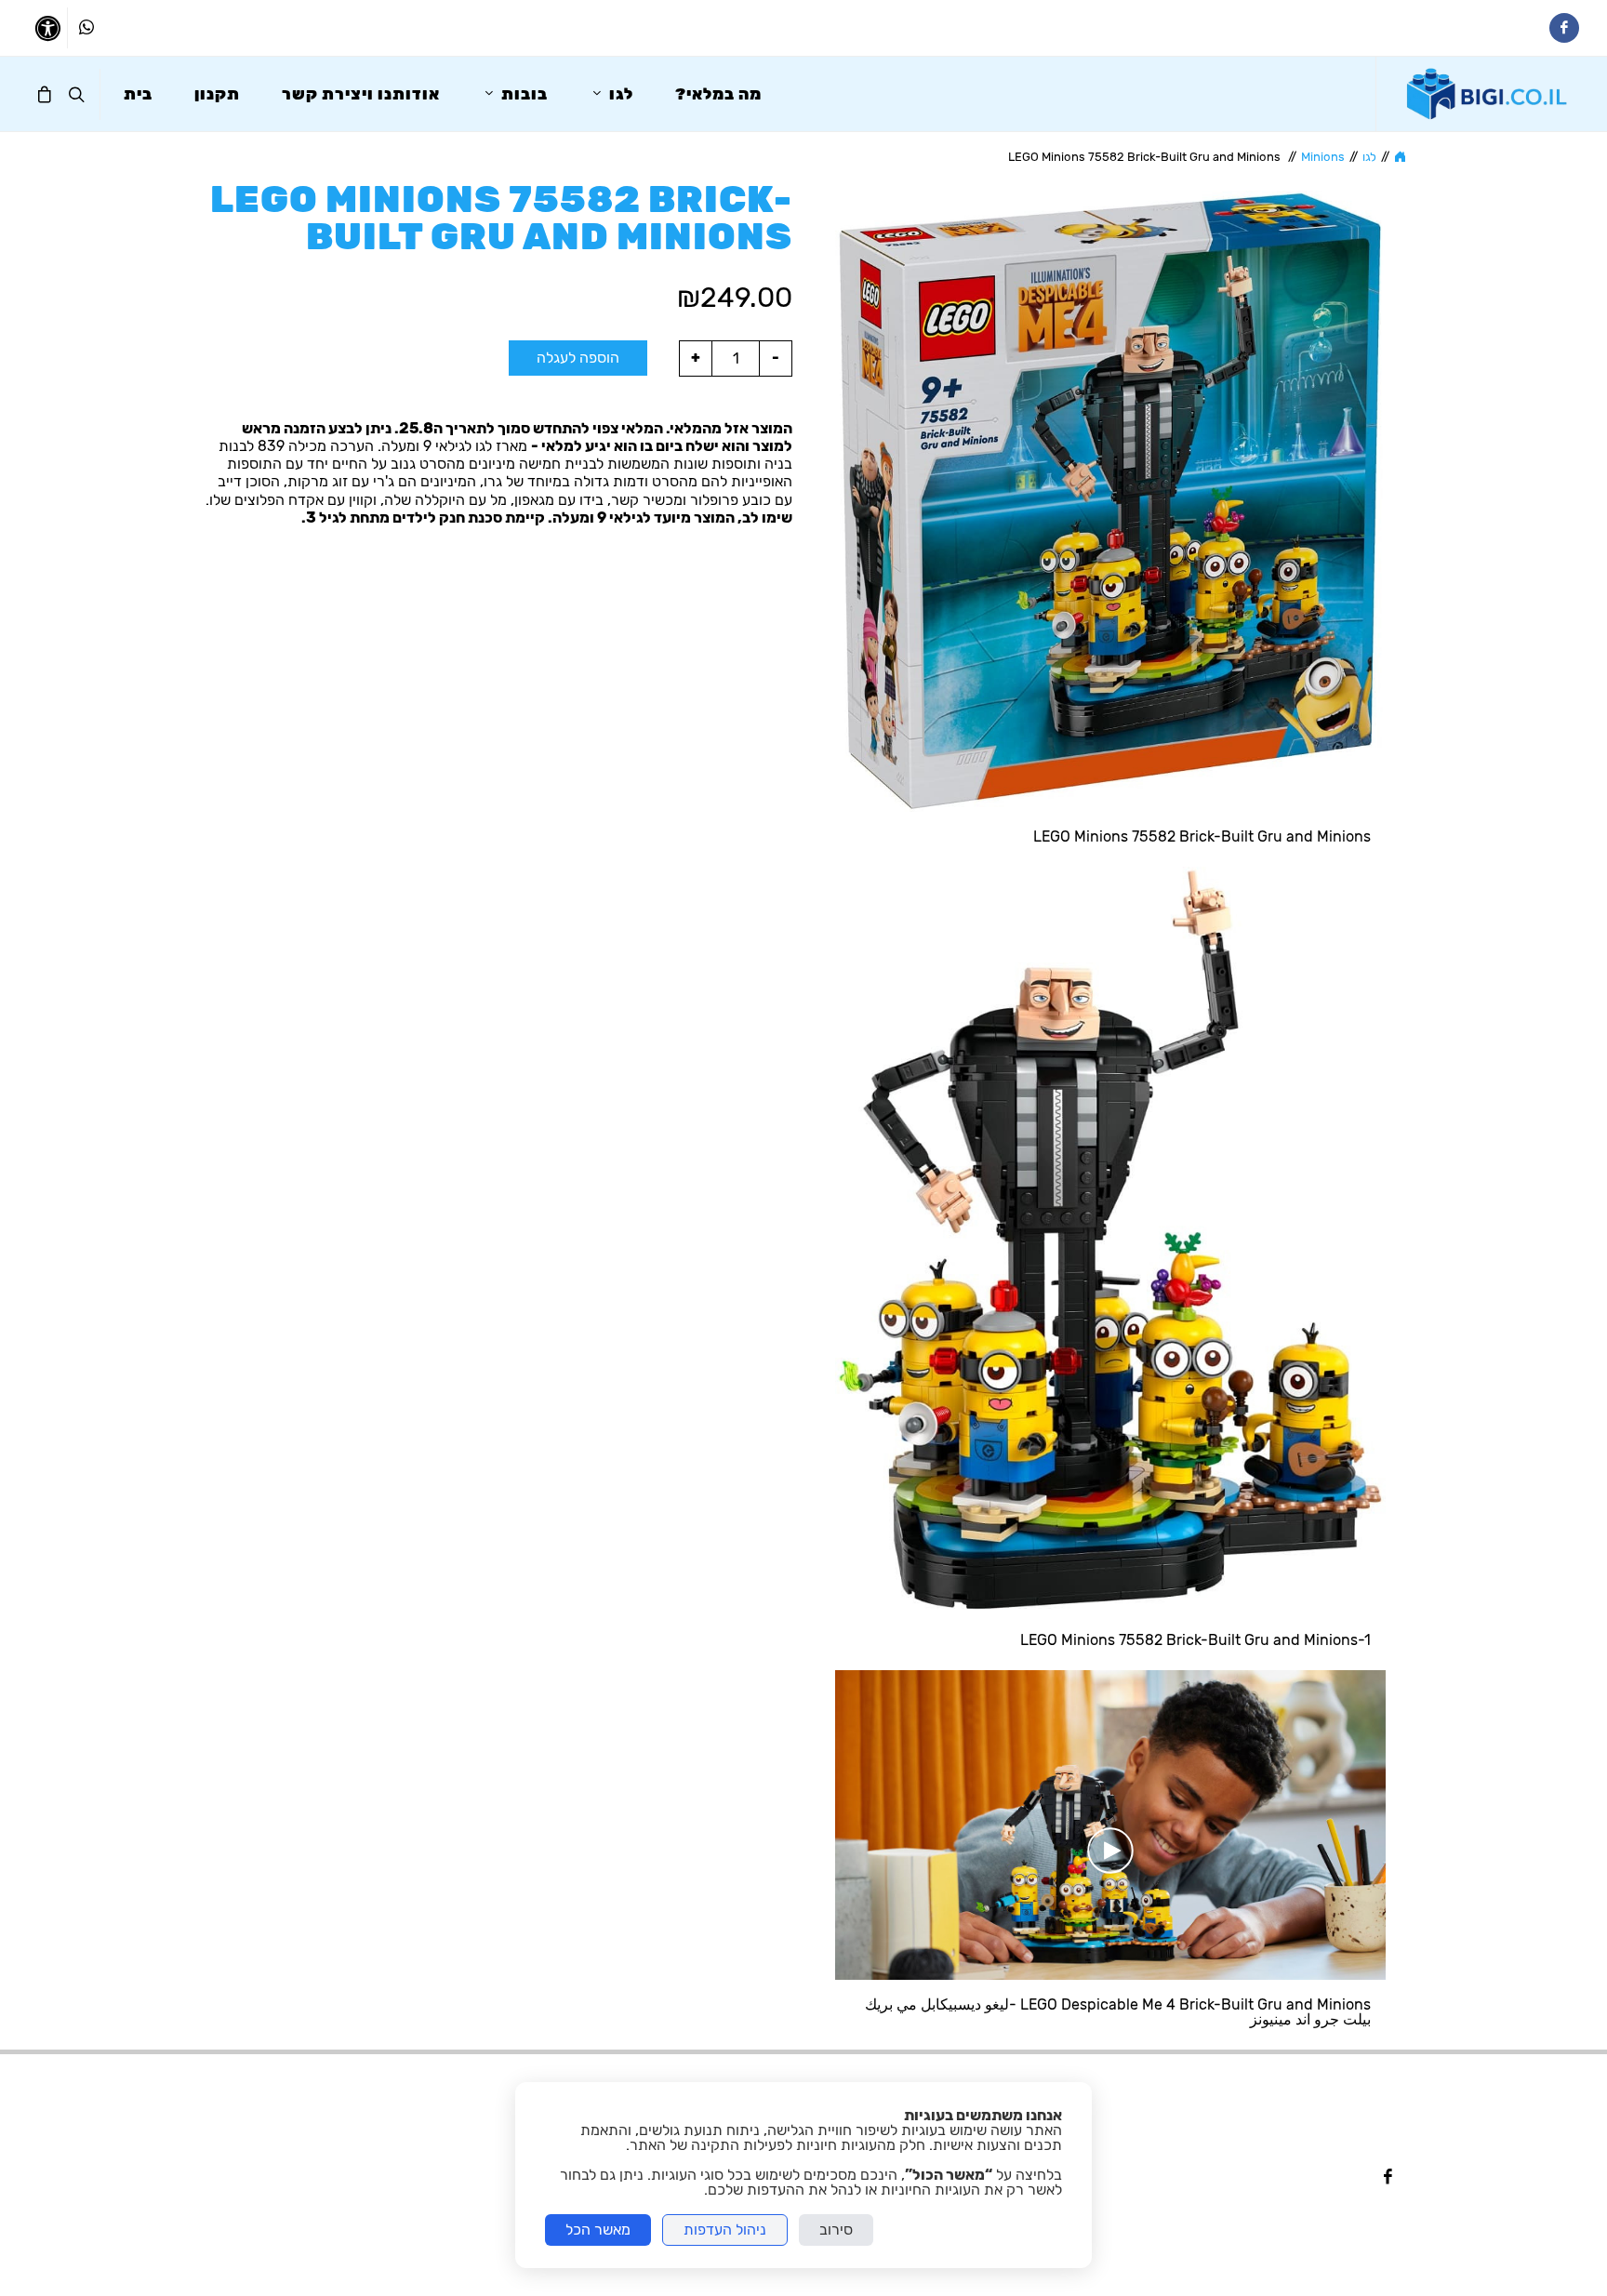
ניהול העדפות (725, 2230)
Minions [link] (1323, 157)
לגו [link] (1369, 157)
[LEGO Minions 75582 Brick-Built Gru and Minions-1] (1110, 1241)
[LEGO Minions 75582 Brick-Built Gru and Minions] (1110, 501)
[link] (1487, 94)
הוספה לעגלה (578, 358)
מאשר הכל (598, 2230)
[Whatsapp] (86, 28)
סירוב (836, 2230)
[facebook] (1388, 2178)
